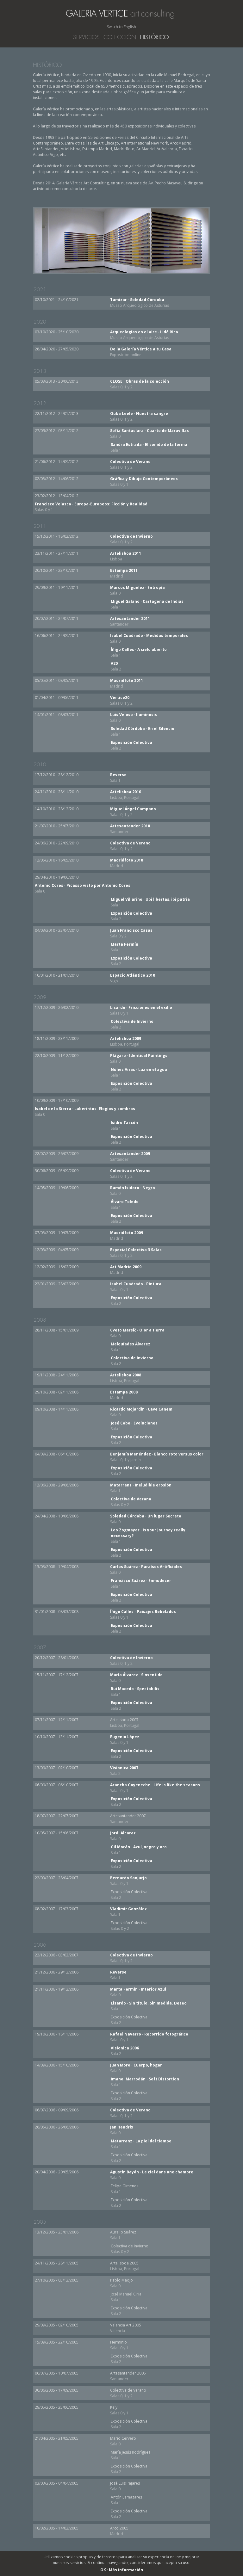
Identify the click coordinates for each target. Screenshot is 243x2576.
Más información (126, 2570)
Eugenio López (125, 1740)
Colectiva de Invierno (131, 539)
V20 (116, 666)
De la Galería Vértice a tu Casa (141, 352)
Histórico (154, 37)
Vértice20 (121, 700)
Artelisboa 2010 (126, 795)
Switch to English (121, 27)
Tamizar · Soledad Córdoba (140, 303)
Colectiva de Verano (130, 464)
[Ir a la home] (123, 16)
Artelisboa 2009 (126, 1041)
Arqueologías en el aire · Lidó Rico (144, 335)
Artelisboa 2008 (126, 1378)
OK (103, 2570)
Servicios (86, 37)
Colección (120, 37)
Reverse (118, 778)
